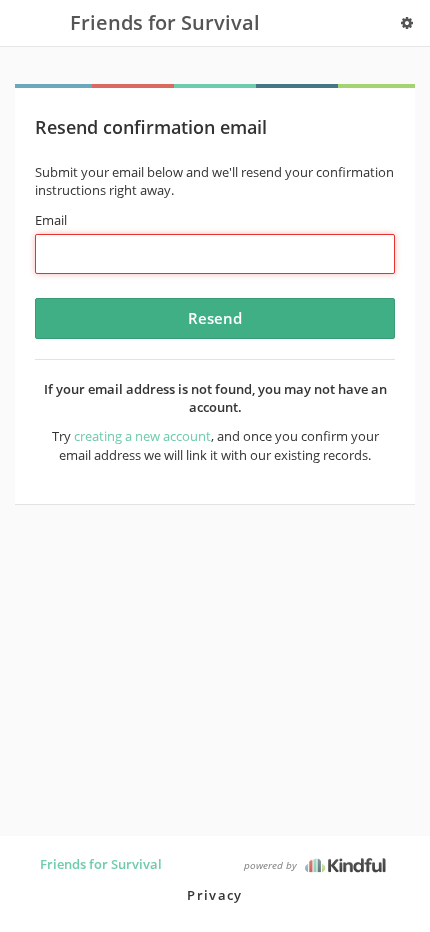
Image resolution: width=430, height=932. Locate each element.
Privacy (214, 895)
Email (51, 220)
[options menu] (407, 23)
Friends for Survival (101, 864)
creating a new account (142, 436)
